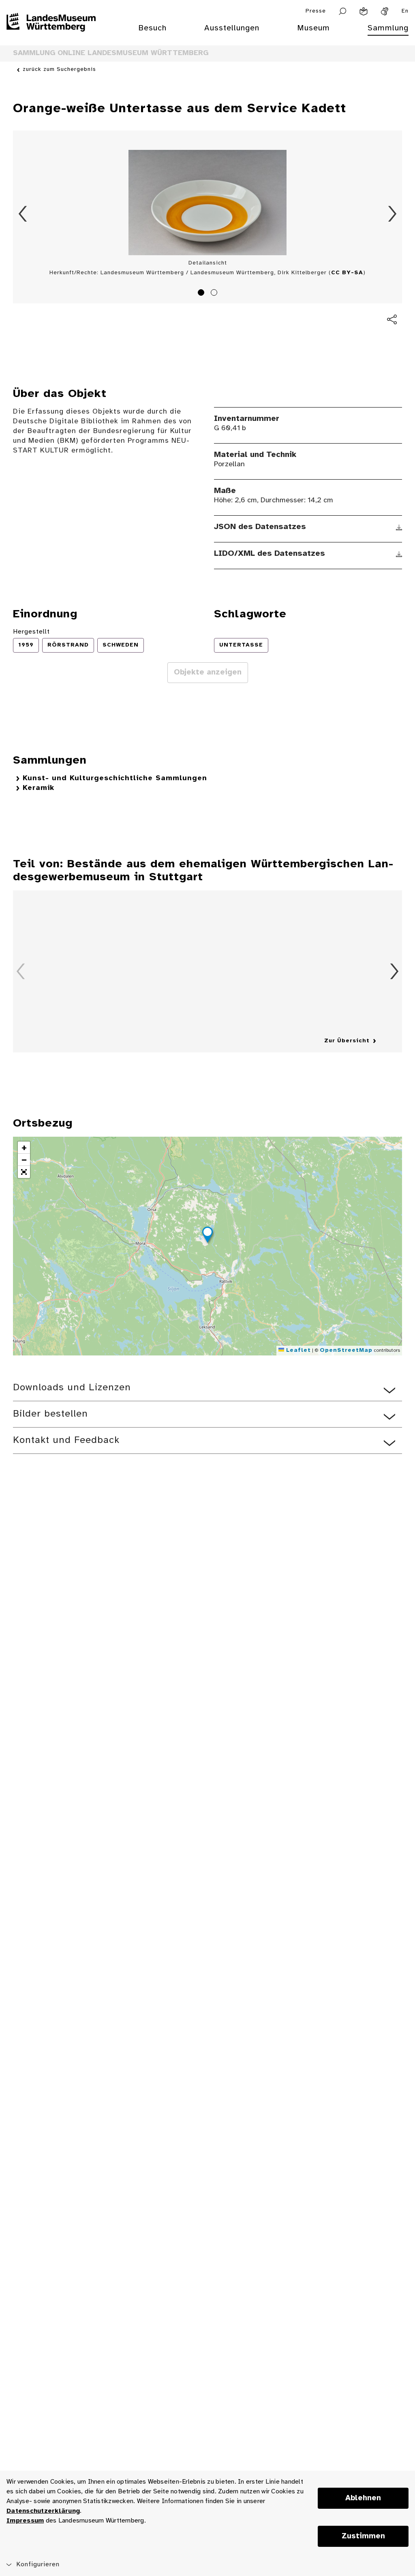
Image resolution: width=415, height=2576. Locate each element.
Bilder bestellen (50, 1414)
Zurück (23, 214)
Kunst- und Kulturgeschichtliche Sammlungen (115, 778)
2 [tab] (215, 294)
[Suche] (343, 11)
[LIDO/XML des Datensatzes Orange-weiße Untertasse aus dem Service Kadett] (399, 554)
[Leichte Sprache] (364, 11)
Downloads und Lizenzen (72, 1388)
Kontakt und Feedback (66, 1440)
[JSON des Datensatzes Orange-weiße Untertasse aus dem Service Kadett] (399, 527)
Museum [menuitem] (313, 28)
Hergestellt (31, 632)
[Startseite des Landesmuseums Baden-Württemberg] (51, 33)
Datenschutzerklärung (43, 2511)
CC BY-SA (347, 273)
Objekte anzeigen (208, 672)
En (405, 11)
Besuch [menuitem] (152, 28)
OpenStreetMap (346, 1350)
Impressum (25, 2521)
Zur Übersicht (347, 1041)
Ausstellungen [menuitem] (232, 28)
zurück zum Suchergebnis (59, 69)
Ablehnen (363, 2498)
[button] (207, 1236)
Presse (316, 11)
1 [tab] (202, 294)
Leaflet (297, 1350)
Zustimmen (363, 2536)
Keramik (39, 788)
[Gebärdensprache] (385, 11)
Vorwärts (392, 214)
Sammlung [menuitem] (388, 28)
